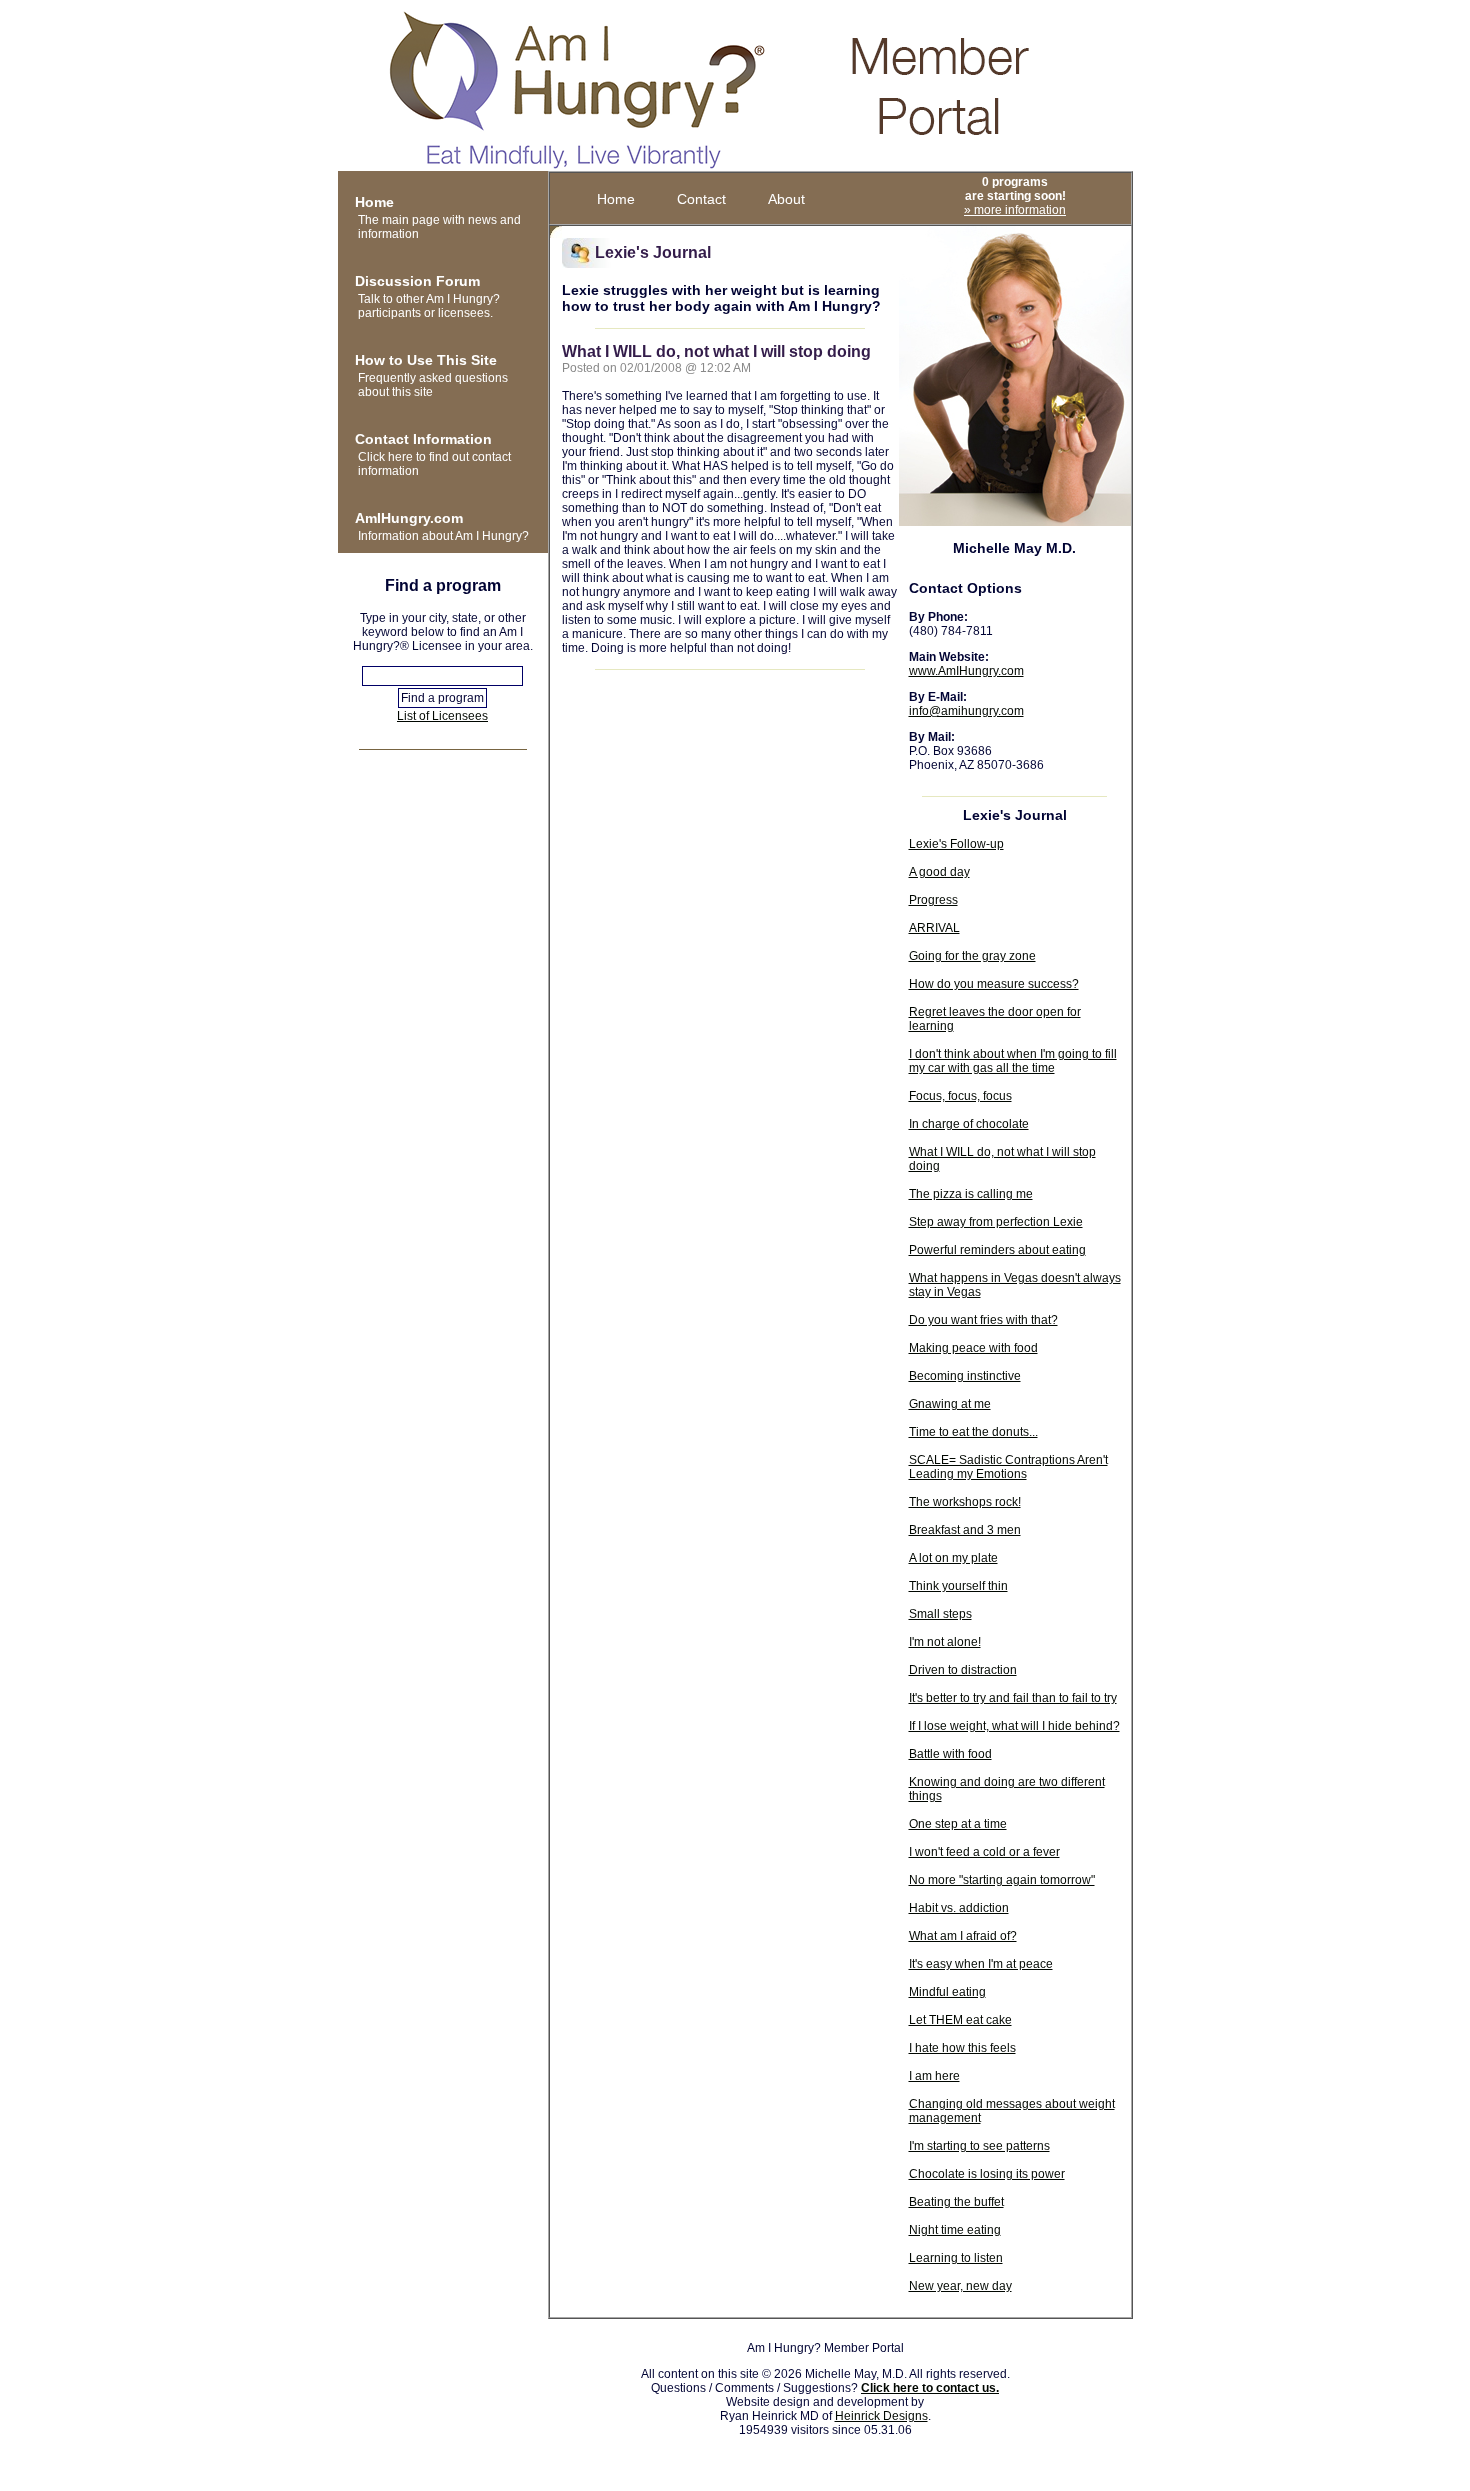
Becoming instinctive (965, 1376)
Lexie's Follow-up (956, 844)
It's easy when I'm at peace (981, 1964)
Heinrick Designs (881, 2416)
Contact (701, 199)
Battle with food (950, 1754)
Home (374, 202)
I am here (934, 2076)
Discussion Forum (417, 281)
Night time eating (955, 2230)
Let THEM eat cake (960, 2020)
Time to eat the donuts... (973, 1432)
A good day (939, 872)
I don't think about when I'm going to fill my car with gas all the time (1013, 1061)
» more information (1015, 210)
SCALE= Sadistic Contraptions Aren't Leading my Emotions (1008, 1467)
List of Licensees (442, 716)
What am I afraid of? (963, 1936)
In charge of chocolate (969, 1124)
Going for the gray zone (972, 956)
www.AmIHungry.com (966, 671)
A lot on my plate (953, 1558)
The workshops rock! (965, 1502)
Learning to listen (956, 2258)
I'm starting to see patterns (979, 2146)
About (786, 199)
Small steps (940, 1614)
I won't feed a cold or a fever (984, 1852)
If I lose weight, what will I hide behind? (1014, 1726)
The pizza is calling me (971, 1194)
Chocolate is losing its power (987, 2174)
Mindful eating (947, 1992)
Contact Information (423, 439)
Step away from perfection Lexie (996, 1222)
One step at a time (958, 1824)
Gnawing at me (950, 1404)
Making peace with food (973, 1348)
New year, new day (960, 2286)
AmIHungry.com (409, 518)
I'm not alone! (945, 1642)
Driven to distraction (963, 1670)
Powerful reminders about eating (997, 1250)
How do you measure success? (994, 984)
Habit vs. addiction (959, 1908)
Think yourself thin (958, 1586)
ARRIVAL (934, 928)
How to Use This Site (426, 360)
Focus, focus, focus (960, 1096)
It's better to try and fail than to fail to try (1013, 1698)
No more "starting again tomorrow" (1002, 1880)
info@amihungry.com (966, 711)
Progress (933, 900)
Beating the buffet (956, 2202)
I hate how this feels (962, 2048)
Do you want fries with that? (983, 1320)
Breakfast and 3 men (965, 1530)
